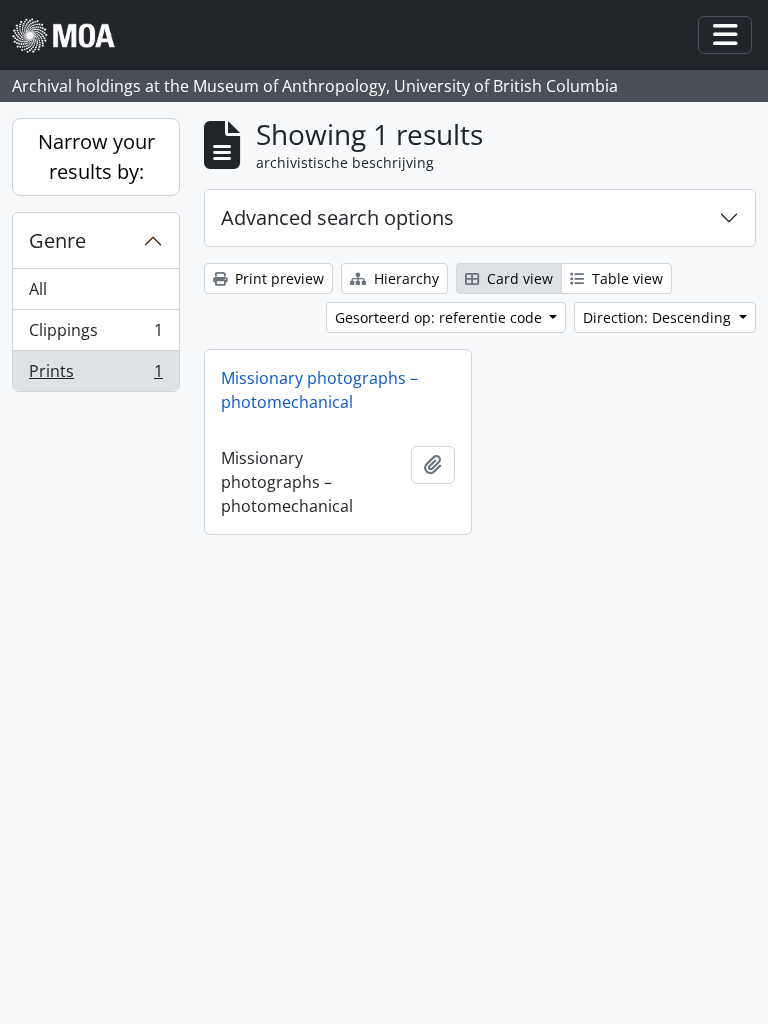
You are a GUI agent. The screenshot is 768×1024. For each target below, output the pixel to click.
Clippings (95, 335)
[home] (71, 35)
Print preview (277, 278)
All (38, 289)
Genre (57, 240)
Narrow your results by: (96, 156)
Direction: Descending (659, 317)
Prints (95, 375)
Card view (518, 278)
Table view (625, 278)
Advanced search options (337, 217)
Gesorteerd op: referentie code (440, 317)
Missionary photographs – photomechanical (319, 390)
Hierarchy (404, 278)
